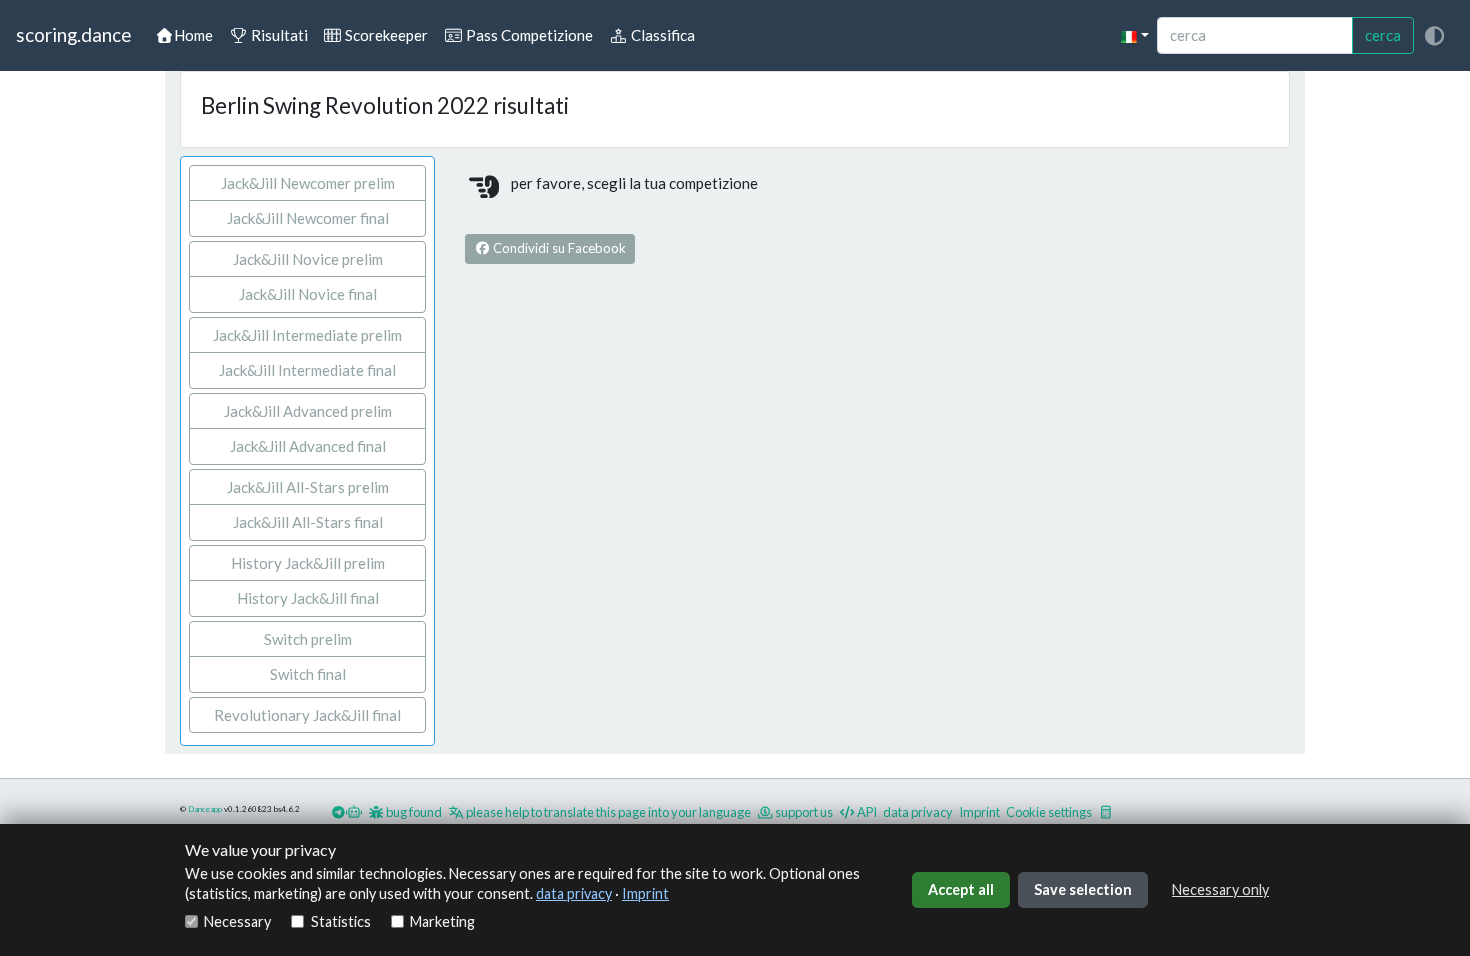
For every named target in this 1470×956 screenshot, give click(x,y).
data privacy (574, 893)
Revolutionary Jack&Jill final (307, 715)
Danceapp (205, 809)
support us (803, 812)
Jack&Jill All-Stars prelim (308, 487)
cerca (1383, 35)
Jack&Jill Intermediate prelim (307, 335)
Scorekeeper (385, 35)
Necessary (237, 921)
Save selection (1083, 889)
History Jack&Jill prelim (308, 563)
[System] (1434, 35)
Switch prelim (308, 639)
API (866, 812)
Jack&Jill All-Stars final (308, 522)
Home (193, 35)
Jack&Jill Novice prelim (308, 259)
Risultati (278, 35)
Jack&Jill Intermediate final (307, 370)
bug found (413, 812)
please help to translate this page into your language (607, 812)
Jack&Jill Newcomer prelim (308, 183)
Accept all (961, 889)
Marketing (442, 921)
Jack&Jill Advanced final (308, 446)
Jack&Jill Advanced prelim (308, 411)
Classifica (661, 35)
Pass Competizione (528, 35)
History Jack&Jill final (308, 598)
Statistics (340, 921)
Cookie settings (1049, 812)
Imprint (645, 893)
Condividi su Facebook (558, 248)
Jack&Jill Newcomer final (308, 218)
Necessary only (1220, 889)
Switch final (308, 674)
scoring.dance (73, 34)
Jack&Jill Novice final (308, 294)
